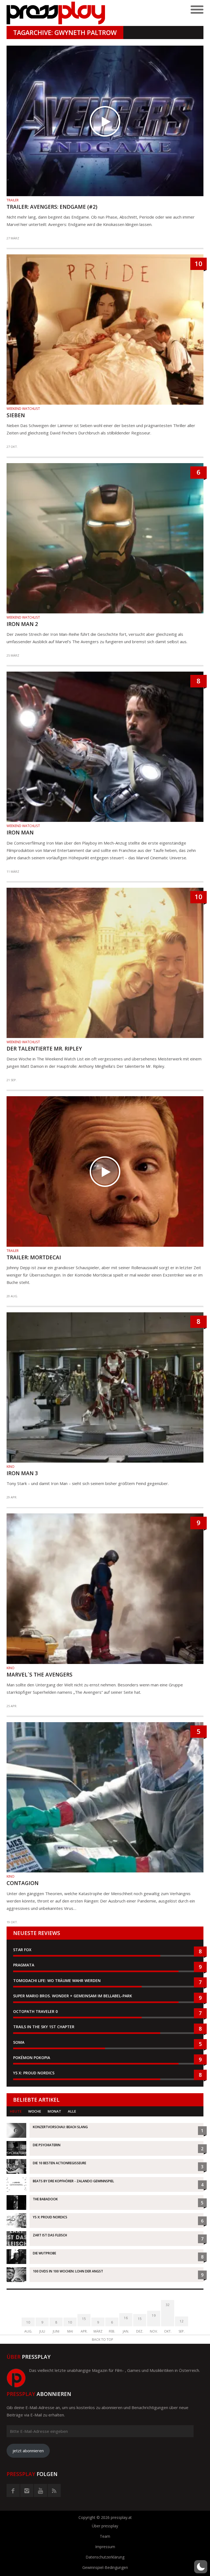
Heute (16, 2111)
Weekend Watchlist (23, 409)
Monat (54, 2111)
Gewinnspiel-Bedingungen (105, 2567)
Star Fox (22, 1950)
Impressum (105, 2547)
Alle (72, 2111)
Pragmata (24, 1965)
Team (105, 2536)
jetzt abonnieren (28, 2451)
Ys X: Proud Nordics (34, 2073)
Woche (35, 2111)
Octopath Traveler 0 (35, 2011)
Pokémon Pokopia (32, 2058)
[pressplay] (56, 13)
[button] (201, 2567)
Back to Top (103, 2340)
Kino (11, 1467)
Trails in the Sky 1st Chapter (44, 2027)
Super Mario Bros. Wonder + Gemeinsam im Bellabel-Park (73, 1996)
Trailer (13, 200)
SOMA (19, 2042)
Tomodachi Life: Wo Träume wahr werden (57, 1980)
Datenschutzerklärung (105, 2557)
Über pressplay (105, 2526)
